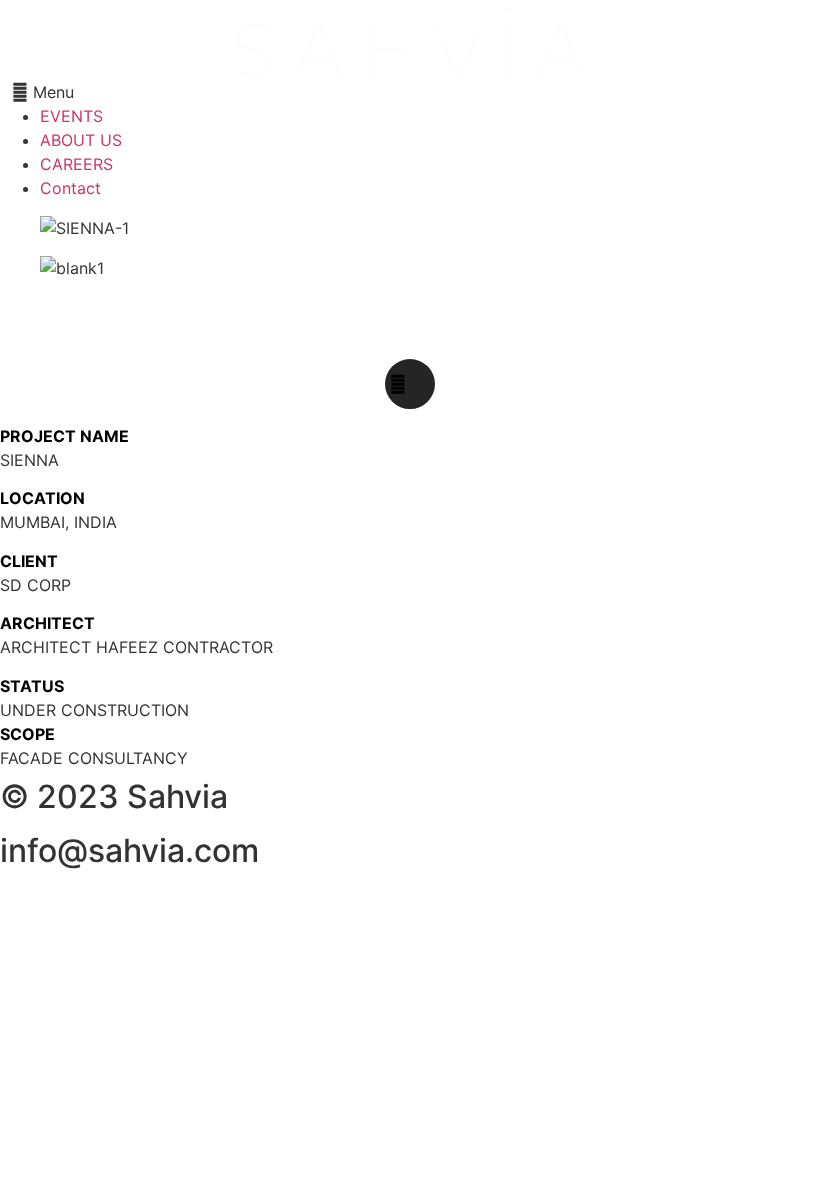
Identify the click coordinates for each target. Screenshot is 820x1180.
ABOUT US (81, 140)
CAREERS (76, 164)
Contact (70, 188)
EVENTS (71, 116)
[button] (410, 92)
